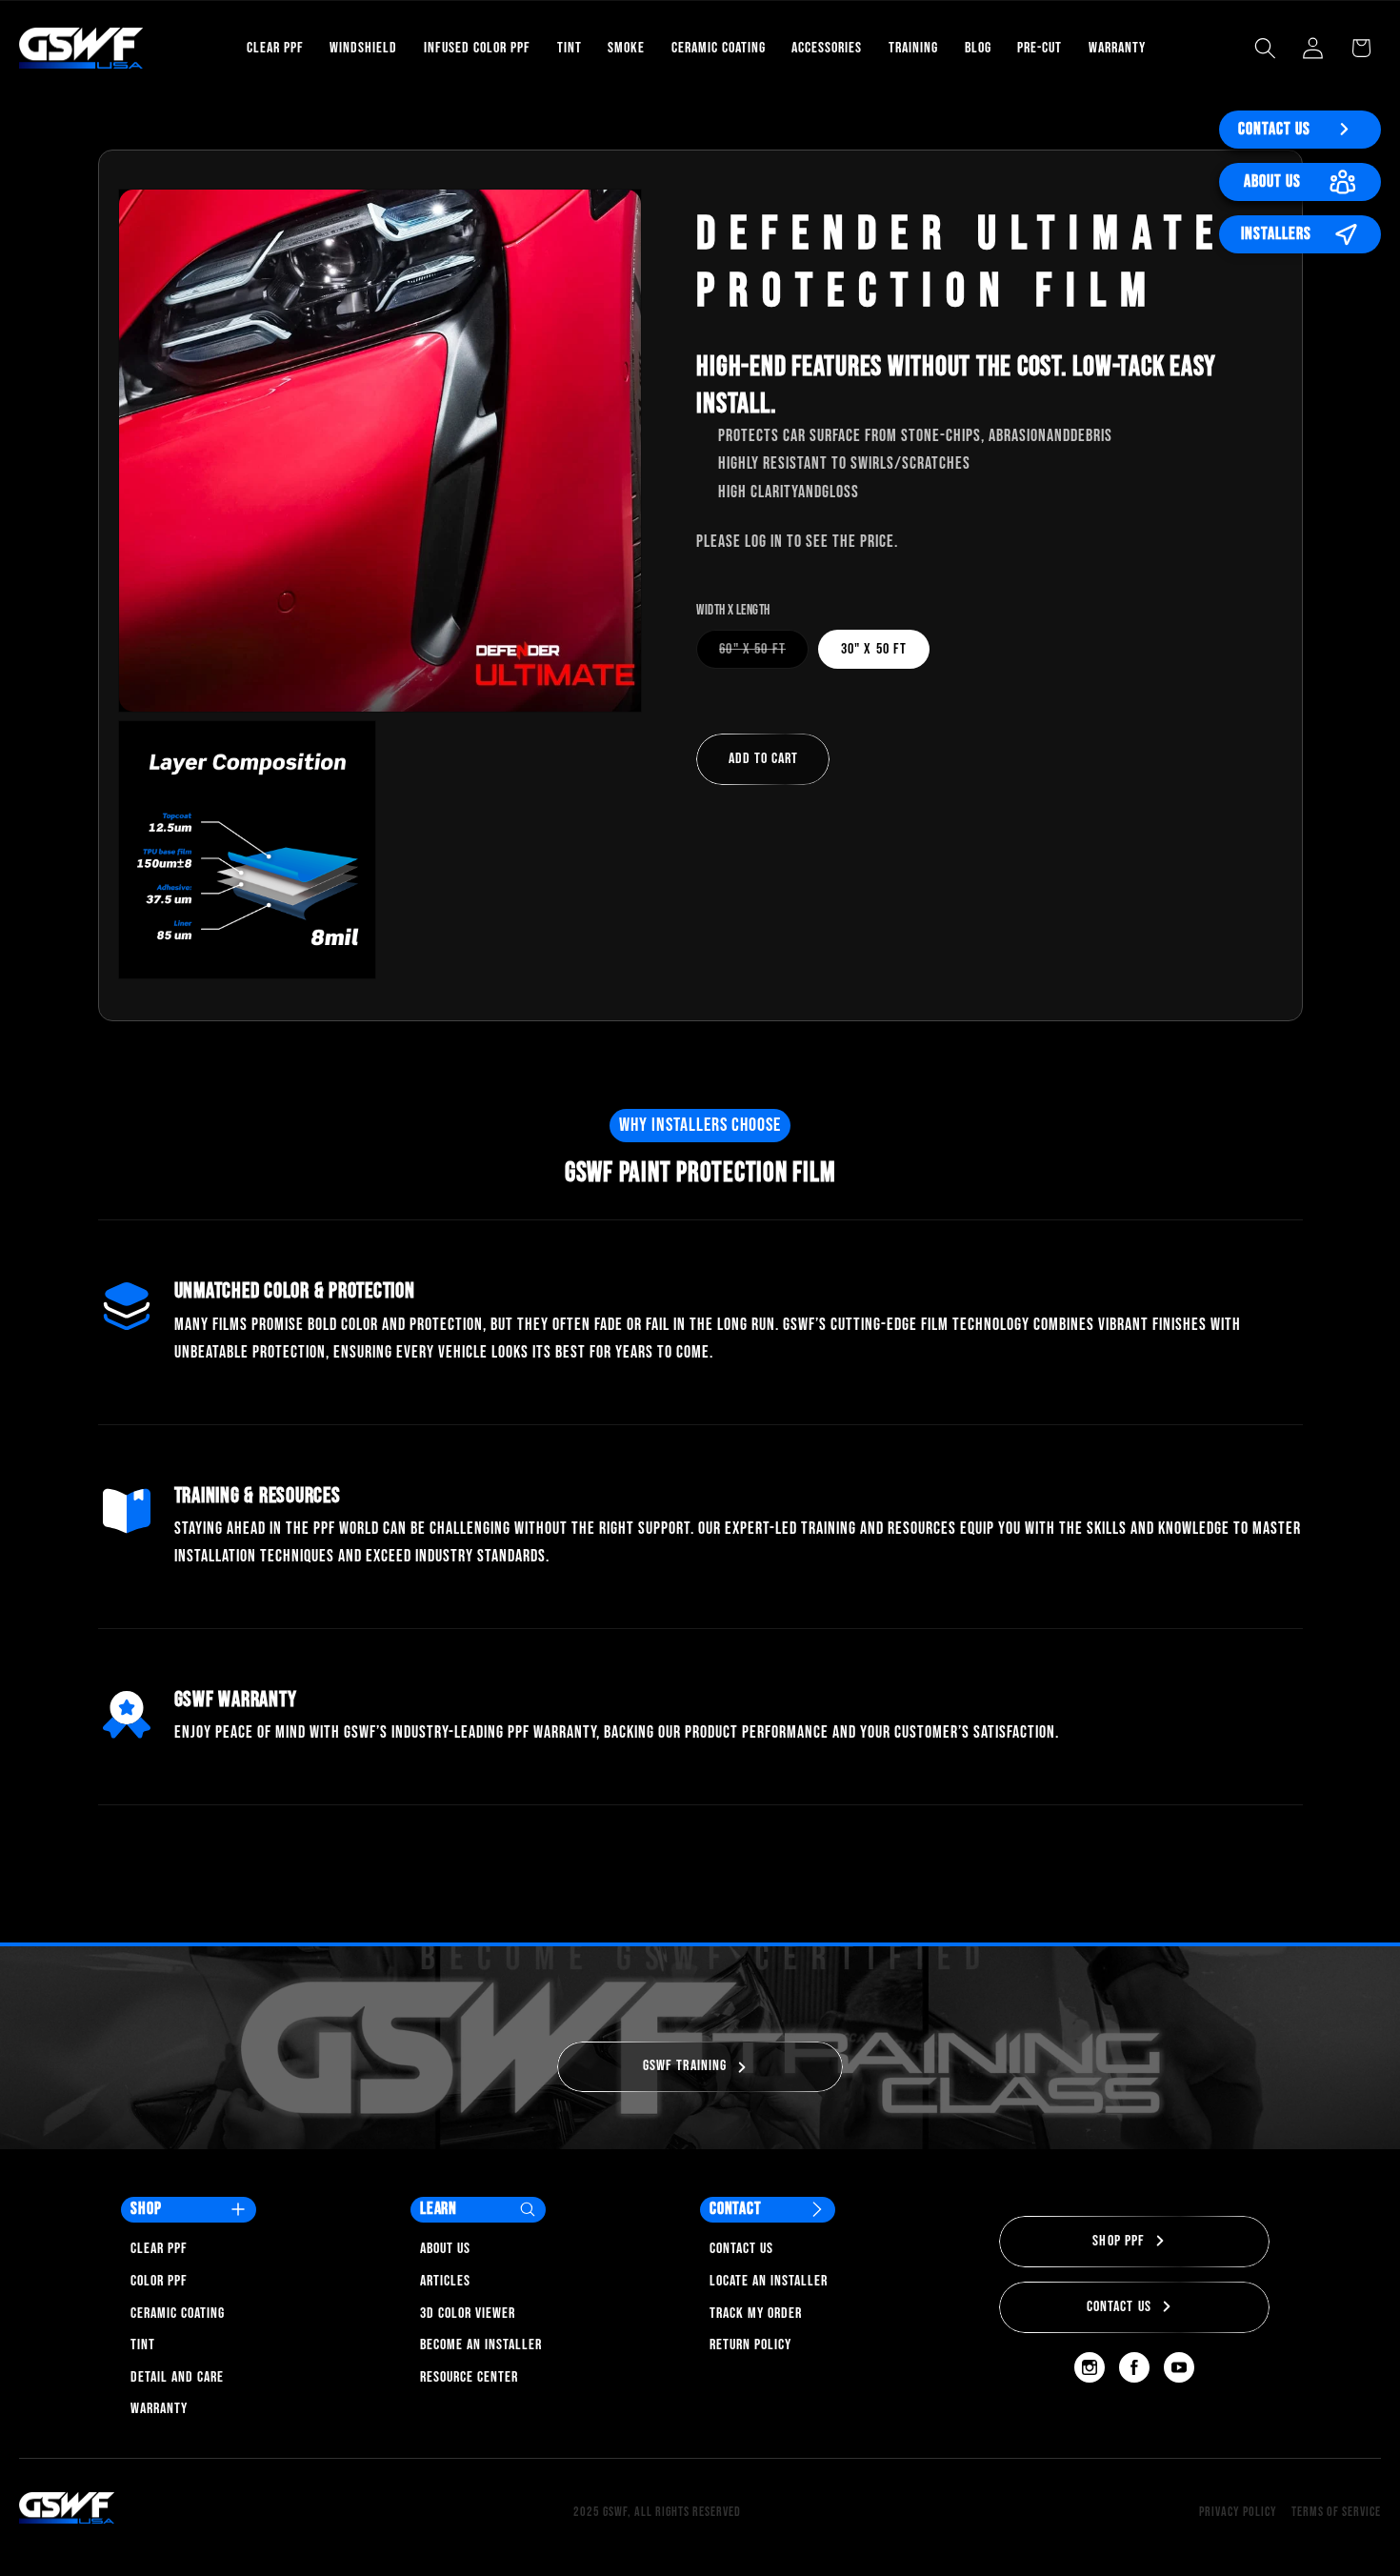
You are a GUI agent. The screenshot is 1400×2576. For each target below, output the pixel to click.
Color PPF (159, 2281)
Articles (445, 2281)
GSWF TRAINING (685, 2066)
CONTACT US (1120, 2307)
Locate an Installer (769, 2281)
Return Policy (750, 2345)
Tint (143, 2345)
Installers (1276, 234)
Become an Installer (481, 2345)
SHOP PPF (1119, 2241)
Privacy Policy (1238, 2512)
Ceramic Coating (178, 2314)
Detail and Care (177, 2377)
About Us (1272, 181)
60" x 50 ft (764, 654)
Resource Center (469, 2377)
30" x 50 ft (874, 649)
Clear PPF (159, 2249)
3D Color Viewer (468, 2314)
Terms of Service (1336, 2512)
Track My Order (756, 2314)
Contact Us (1274, 129)
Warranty (159, 2409)
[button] (1265, 48)
